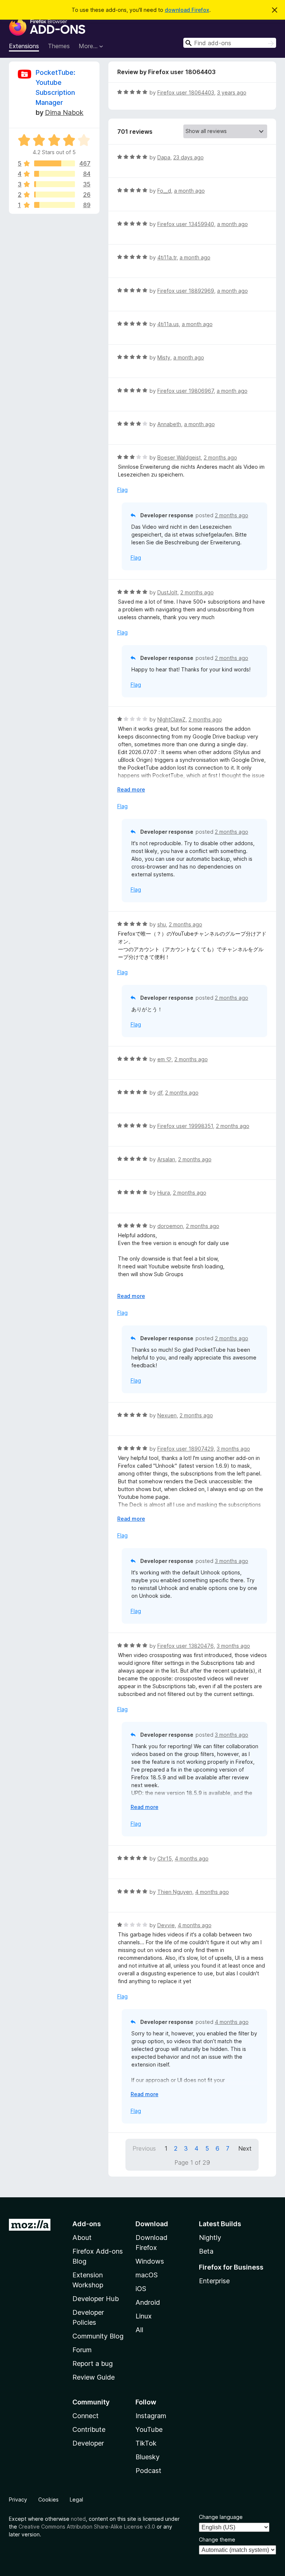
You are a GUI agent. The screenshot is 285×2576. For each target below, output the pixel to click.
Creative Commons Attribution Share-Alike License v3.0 (87, 2527)
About (82, 2238)
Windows (150, 2261)
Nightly (210, 2238)
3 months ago (233, 1449)
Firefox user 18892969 (186, 291)
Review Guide (94, 2377)
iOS (141, 2289)
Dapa (164, 157)
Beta (206, 2251)
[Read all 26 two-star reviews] (55, 195)
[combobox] (230, 43)
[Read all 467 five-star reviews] (55, 163)
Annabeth (169, 424)
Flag (122, 490)
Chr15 (165, 1858)
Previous (144, 2148)
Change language (221, 2517)
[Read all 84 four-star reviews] (55, 174)
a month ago (189, 191)
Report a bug (93, 2363)
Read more (131, 789)
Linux (144, 2316)
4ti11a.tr (167, 257)
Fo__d (164, 191)
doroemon (170, 1226)
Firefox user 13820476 (186, 1646)
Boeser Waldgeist (179, 457)
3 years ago (232, 92)
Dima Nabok (64, 112)
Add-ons (87, 2224)
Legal (76, 2499)
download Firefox (187, 10)
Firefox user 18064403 (186, 92)
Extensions (24, 46)
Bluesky (148, 2457)
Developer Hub (96, 2299)
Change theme (217, 2540)
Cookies (48, 2499)
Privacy (18, 2499)
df (160, 1093)
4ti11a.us (168, 324)
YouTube (149, 2429)
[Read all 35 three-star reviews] (55, 184)
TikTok (146, 2443)
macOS (147, 2275)
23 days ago (189, 157)
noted (78, 2519)
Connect (86, 2416)
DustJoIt (167, 592)
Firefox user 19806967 (186, 391)
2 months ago (220, 457)
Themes (59, 46)
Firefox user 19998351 (185, 1126)
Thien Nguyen (175, 1892)
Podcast (148, 2471)
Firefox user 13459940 (186, 224)
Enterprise (214, 2281)
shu (162, 924)
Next (245, 2148)
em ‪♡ (164, 1059)
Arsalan (166, 1159)
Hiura (164, 1193)
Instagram (151, 2416)
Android (148, 2302)
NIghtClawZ (171, 719)
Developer (88, 2443)
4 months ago (192, 1858)
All (139, 2330)
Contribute (89, 2429)
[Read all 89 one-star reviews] (55, 205)
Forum (82, 2350)
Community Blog (98, 2336)
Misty (164, 357)
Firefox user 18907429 (186, 1449)
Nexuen (167, 1415)
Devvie (166, 1925)
